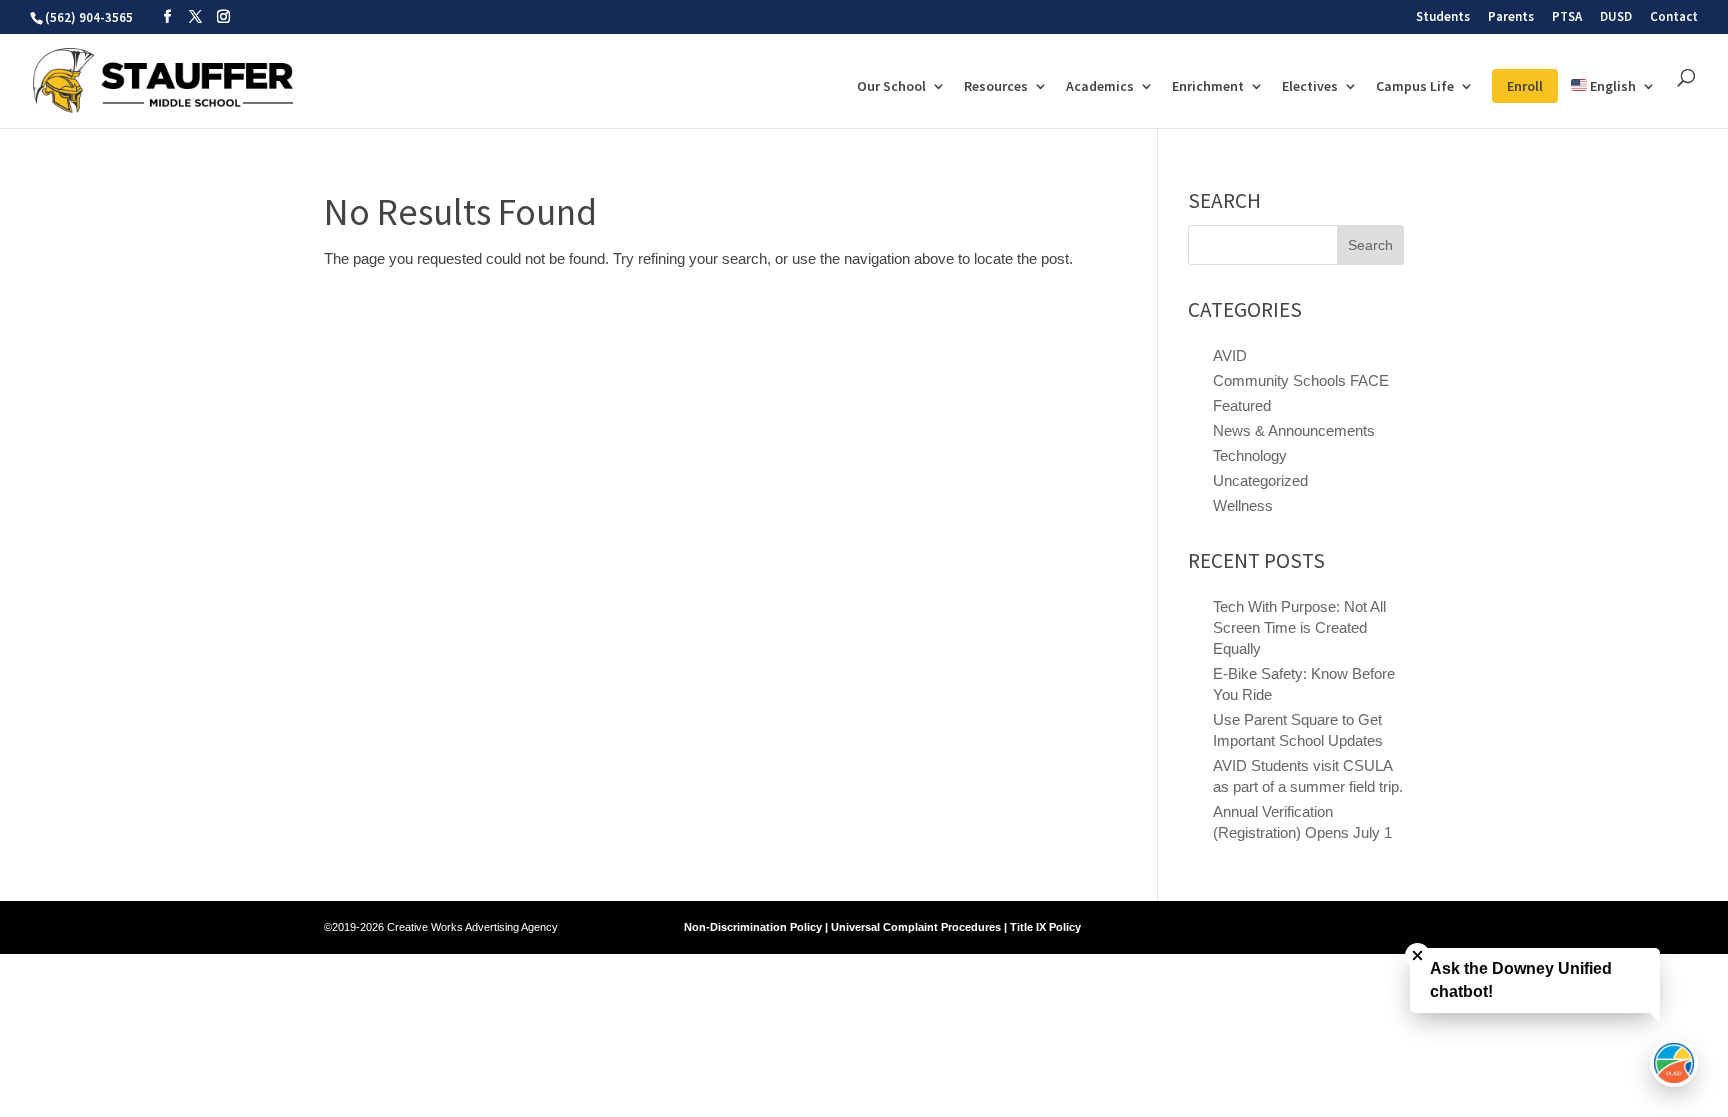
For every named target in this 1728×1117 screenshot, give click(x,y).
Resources (996, 87)
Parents (1511, 17)
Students (1443, 17)
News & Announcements (1294, 430)
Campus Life (1415, 87)
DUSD (1616, 17)
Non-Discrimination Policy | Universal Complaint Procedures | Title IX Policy (882, 927)
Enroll (1525, 86)
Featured (1242, 405)
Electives (1310, 87)
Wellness (1243, 505)
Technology (1250, 455)
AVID (1230, 355)
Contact (1674, 17)
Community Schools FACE (1301, 380)
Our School (891, 87)
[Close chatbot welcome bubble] (1417, 955)
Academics (1100, 87)
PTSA (1567, 17)
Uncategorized (1260, 480)
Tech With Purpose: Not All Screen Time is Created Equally (1299, 627)
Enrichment (1208, 87)
